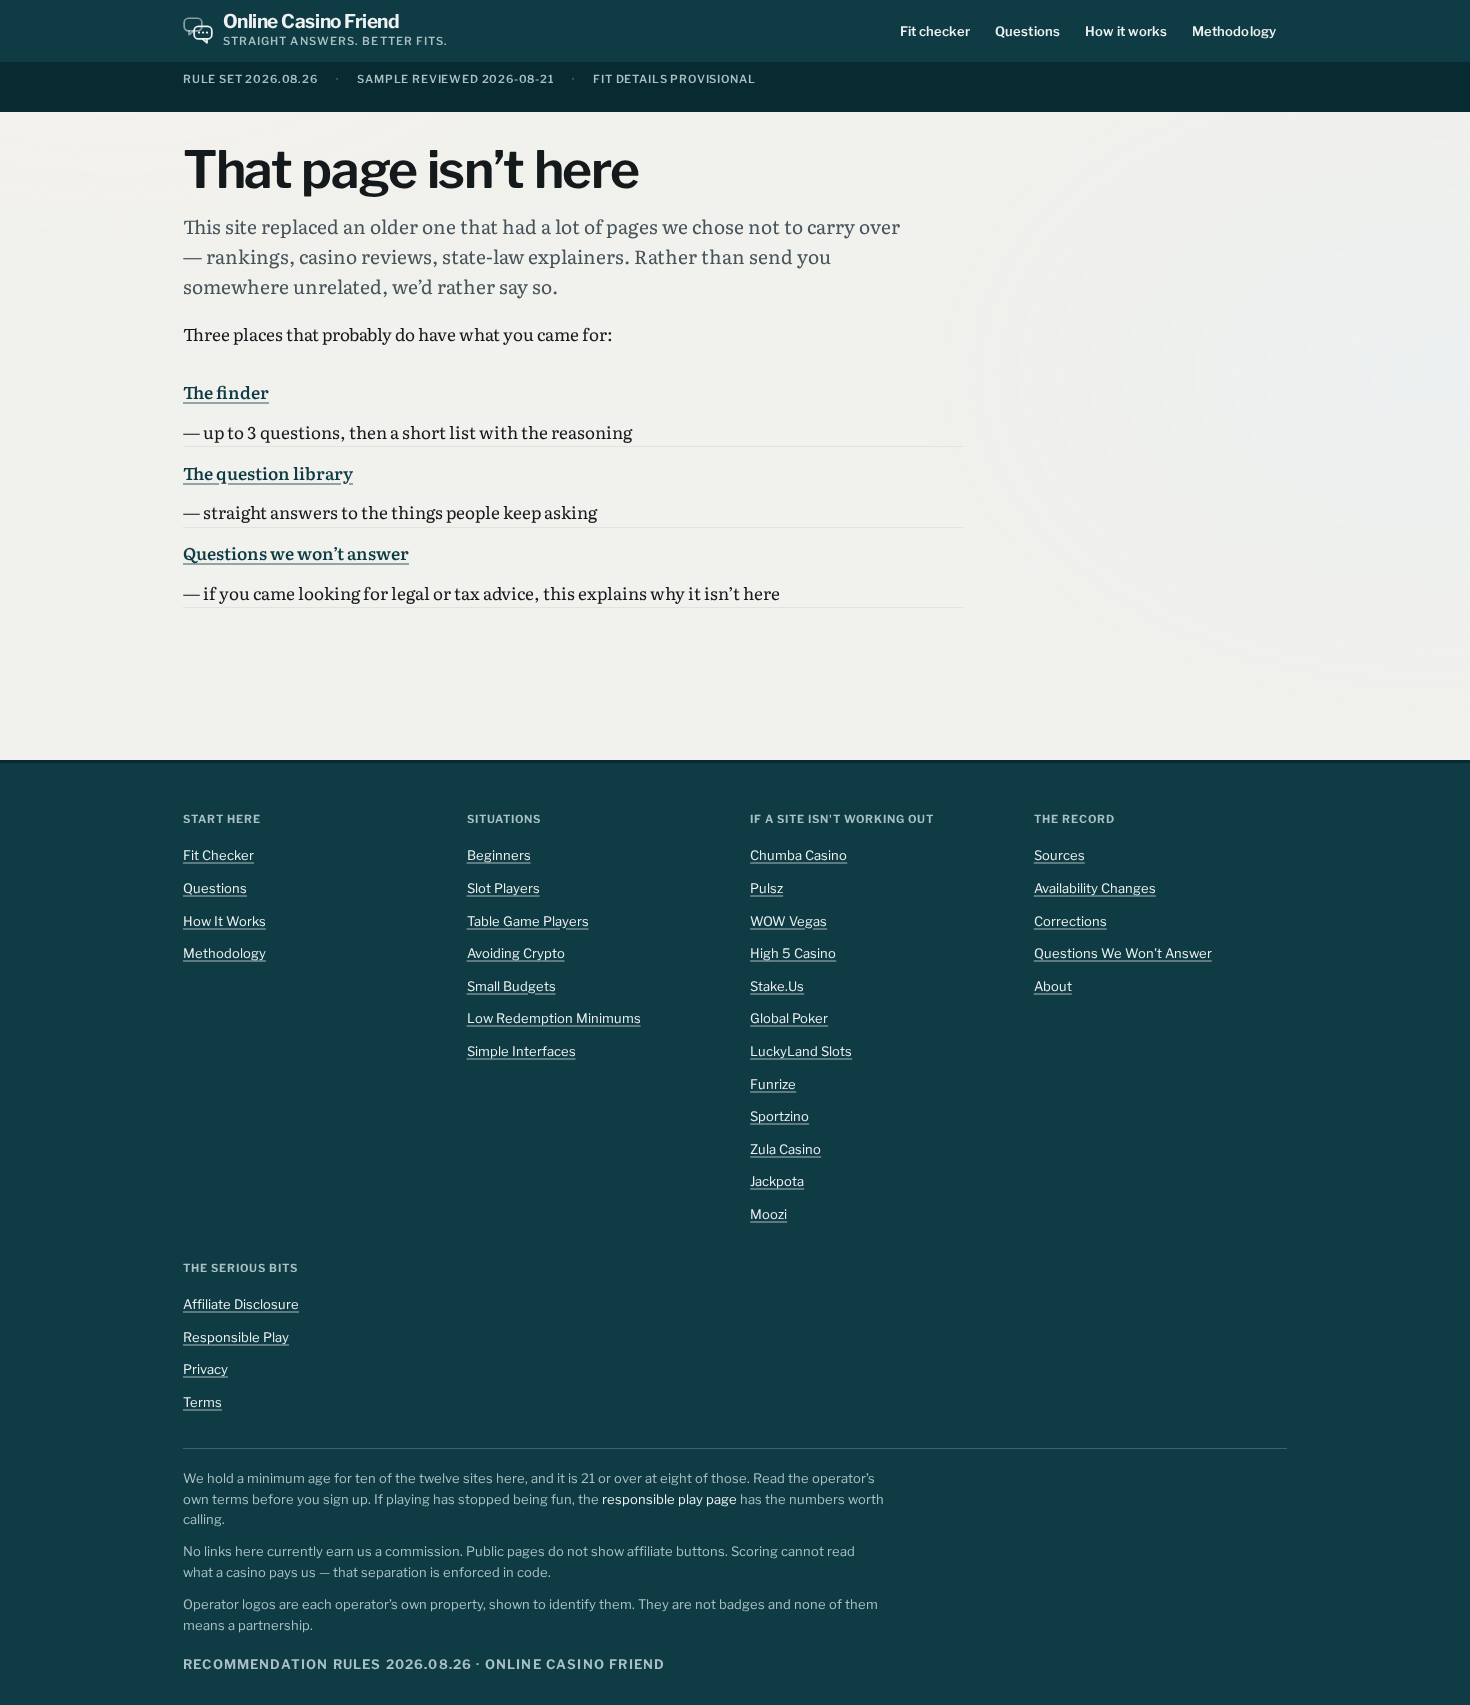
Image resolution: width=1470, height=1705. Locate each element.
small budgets (511, 986)
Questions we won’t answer (296, 552)
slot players (503, 888)
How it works (1126, 31)
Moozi (768, 1214)
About (1053, 986)
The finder (226, 391)
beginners (499, 855)
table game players (528, 921)
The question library (268, 472)
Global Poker (789, 1018)
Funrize (773, 1084)
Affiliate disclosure (241, 1304)
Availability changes (1095, 888)
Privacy (205, 1369)
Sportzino (779, 1116)
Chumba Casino (798, 855)
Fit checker (935, 31)
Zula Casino (785, 1149)
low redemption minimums (554, 1018)
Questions (1027, 31)
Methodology (1234, 31)
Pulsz (766, 888)
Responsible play (236, 1337)
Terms (202, 1402)
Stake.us (777, 986)
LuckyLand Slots (801, 1051)
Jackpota (777, 1181)
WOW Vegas (788, 921)
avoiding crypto (516, 953)
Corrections (1070, 921)
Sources (1059, 855)
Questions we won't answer (1123, 953)
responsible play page (669, 1499)
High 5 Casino (793, 953)
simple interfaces (521, 1051)
